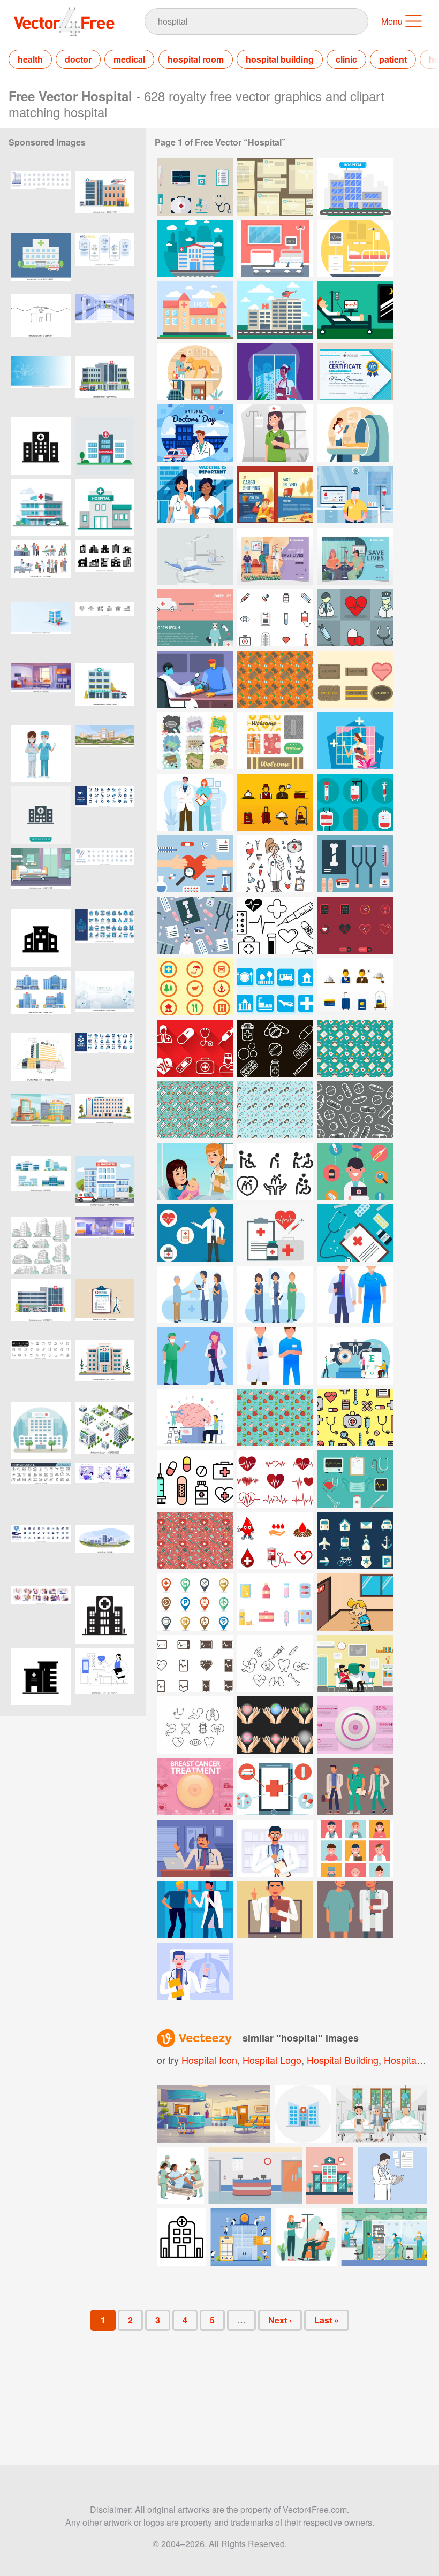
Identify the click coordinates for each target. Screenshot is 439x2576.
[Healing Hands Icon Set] (275, 1725)
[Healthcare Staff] (355, 1848)
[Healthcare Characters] (355, 1294)
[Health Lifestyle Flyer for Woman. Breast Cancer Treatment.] (195, 1787)
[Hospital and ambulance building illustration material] (41, 261)
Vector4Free (65, 22)
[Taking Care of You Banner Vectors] (195, 618)
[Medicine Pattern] (355, 1110)
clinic (346, 59)
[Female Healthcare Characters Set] (275, 1294)
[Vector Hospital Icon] (181, 2237)
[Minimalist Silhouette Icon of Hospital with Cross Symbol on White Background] (105, 1615)
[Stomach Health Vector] (355, 1602)
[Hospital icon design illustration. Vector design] (105, 507)
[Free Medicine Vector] (275, 1602)
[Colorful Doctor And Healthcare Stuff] (355, 1171)
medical (129, 59)
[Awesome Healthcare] (195, 1233)
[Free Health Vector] (275, 1417)
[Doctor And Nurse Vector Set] (355, 618)
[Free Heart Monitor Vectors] (275, 1479)
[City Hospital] (195, 249)
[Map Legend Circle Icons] (195, 987)
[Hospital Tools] (195, 187)
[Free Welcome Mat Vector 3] (195, 741)
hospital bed (411, 2060)
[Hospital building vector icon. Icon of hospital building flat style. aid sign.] (41, 446)
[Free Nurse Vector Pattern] (355, 1048)
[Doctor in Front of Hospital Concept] (195, 433)
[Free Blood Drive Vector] (275, 1541)
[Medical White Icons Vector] (195, 1048)
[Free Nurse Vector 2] (195, 1110)
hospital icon (209, 2060)
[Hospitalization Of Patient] (355, 310)
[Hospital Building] (355, 187)
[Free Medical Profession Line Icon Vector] (195, 1725)
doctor (78, 59)
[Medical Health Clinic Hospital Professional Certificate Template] (355, 372)
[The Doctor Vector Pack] (275, 864)
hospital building (280, 59)
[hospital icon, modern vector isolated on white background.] (41, 1676)
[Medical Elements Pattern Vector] (355, 1417)
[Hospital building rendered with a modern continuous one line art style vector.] (41, 323)
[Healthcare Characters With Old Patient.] (195, 1294)
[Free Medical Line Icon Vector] (275, 1664)
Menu (392, 21)
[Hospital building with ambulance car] (105, 1184)
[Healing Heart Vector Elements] (195, 864)
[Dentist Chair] (195, 556)
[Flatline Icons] (195, 1664)
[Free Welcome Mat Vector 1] (275, 679)
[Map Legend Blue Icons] (275, 987)
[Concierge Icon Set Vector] (275, 802)
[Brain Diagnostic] (195, 1417)
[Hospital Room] (275, 249)
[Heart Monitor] (355, 925)
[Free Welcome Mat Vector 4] (275, 741)
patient (393, 59)
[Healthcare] (195, 679)
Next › (280, 2320)
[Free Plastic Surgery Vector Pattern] (195, 1541)
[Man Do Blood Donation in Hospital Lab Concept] (355, 495)
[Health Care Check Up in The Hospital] (355, 433)
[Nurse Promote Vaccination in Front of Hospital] (195, 495)
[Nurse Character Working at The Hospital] (275, 433)
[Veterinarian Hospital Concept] (195, 372)
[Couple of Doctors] (195, 802)
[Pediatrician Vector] (355, 1664)
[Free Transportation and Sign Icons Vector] (355, 1541)
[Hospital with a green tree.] (105, 446)
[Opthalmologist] (355, 1356)
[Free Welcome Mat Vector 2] (355, 679)
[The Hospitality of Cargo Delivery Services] (275, 495)
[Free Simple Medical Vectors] (275, 925)
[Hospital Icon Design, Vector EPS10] (41, 815)
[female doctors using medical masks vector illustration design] (41, 754)
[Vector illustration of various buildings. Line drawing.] (41, 1246)
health (30, 59)
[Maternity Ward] (195, 1171)
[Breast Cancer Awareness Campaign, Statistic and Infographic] (355, 1725)
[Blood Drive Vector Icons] (355, 802)
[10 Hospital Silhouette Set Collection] (105, 569)
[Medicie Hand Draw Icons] (275, 1048)
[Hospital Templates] (275, 187)
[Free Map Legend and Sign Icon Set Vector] (195, 1602)
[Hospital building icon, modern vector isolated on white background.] (41, 938)
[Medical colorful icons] (275, 618)
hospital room (196, 59)
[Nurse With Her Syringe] (355, 741)
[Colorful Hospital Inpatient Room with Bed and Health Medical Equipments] (41, 877)
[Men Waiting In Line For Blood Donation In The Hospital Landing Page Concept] (275, 556)
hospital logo (272, 2060)
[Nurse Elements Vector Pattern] (195, 925)
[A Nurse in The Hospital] (275, 372)
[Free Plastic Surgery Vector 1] (355, 1479)
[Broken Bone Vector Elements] (355, 864)
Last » (327, 2320)
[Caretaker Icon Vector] (275, 1171)
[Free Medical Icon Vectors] (195, 1479)
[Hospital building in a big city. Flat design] (41, 1430)
